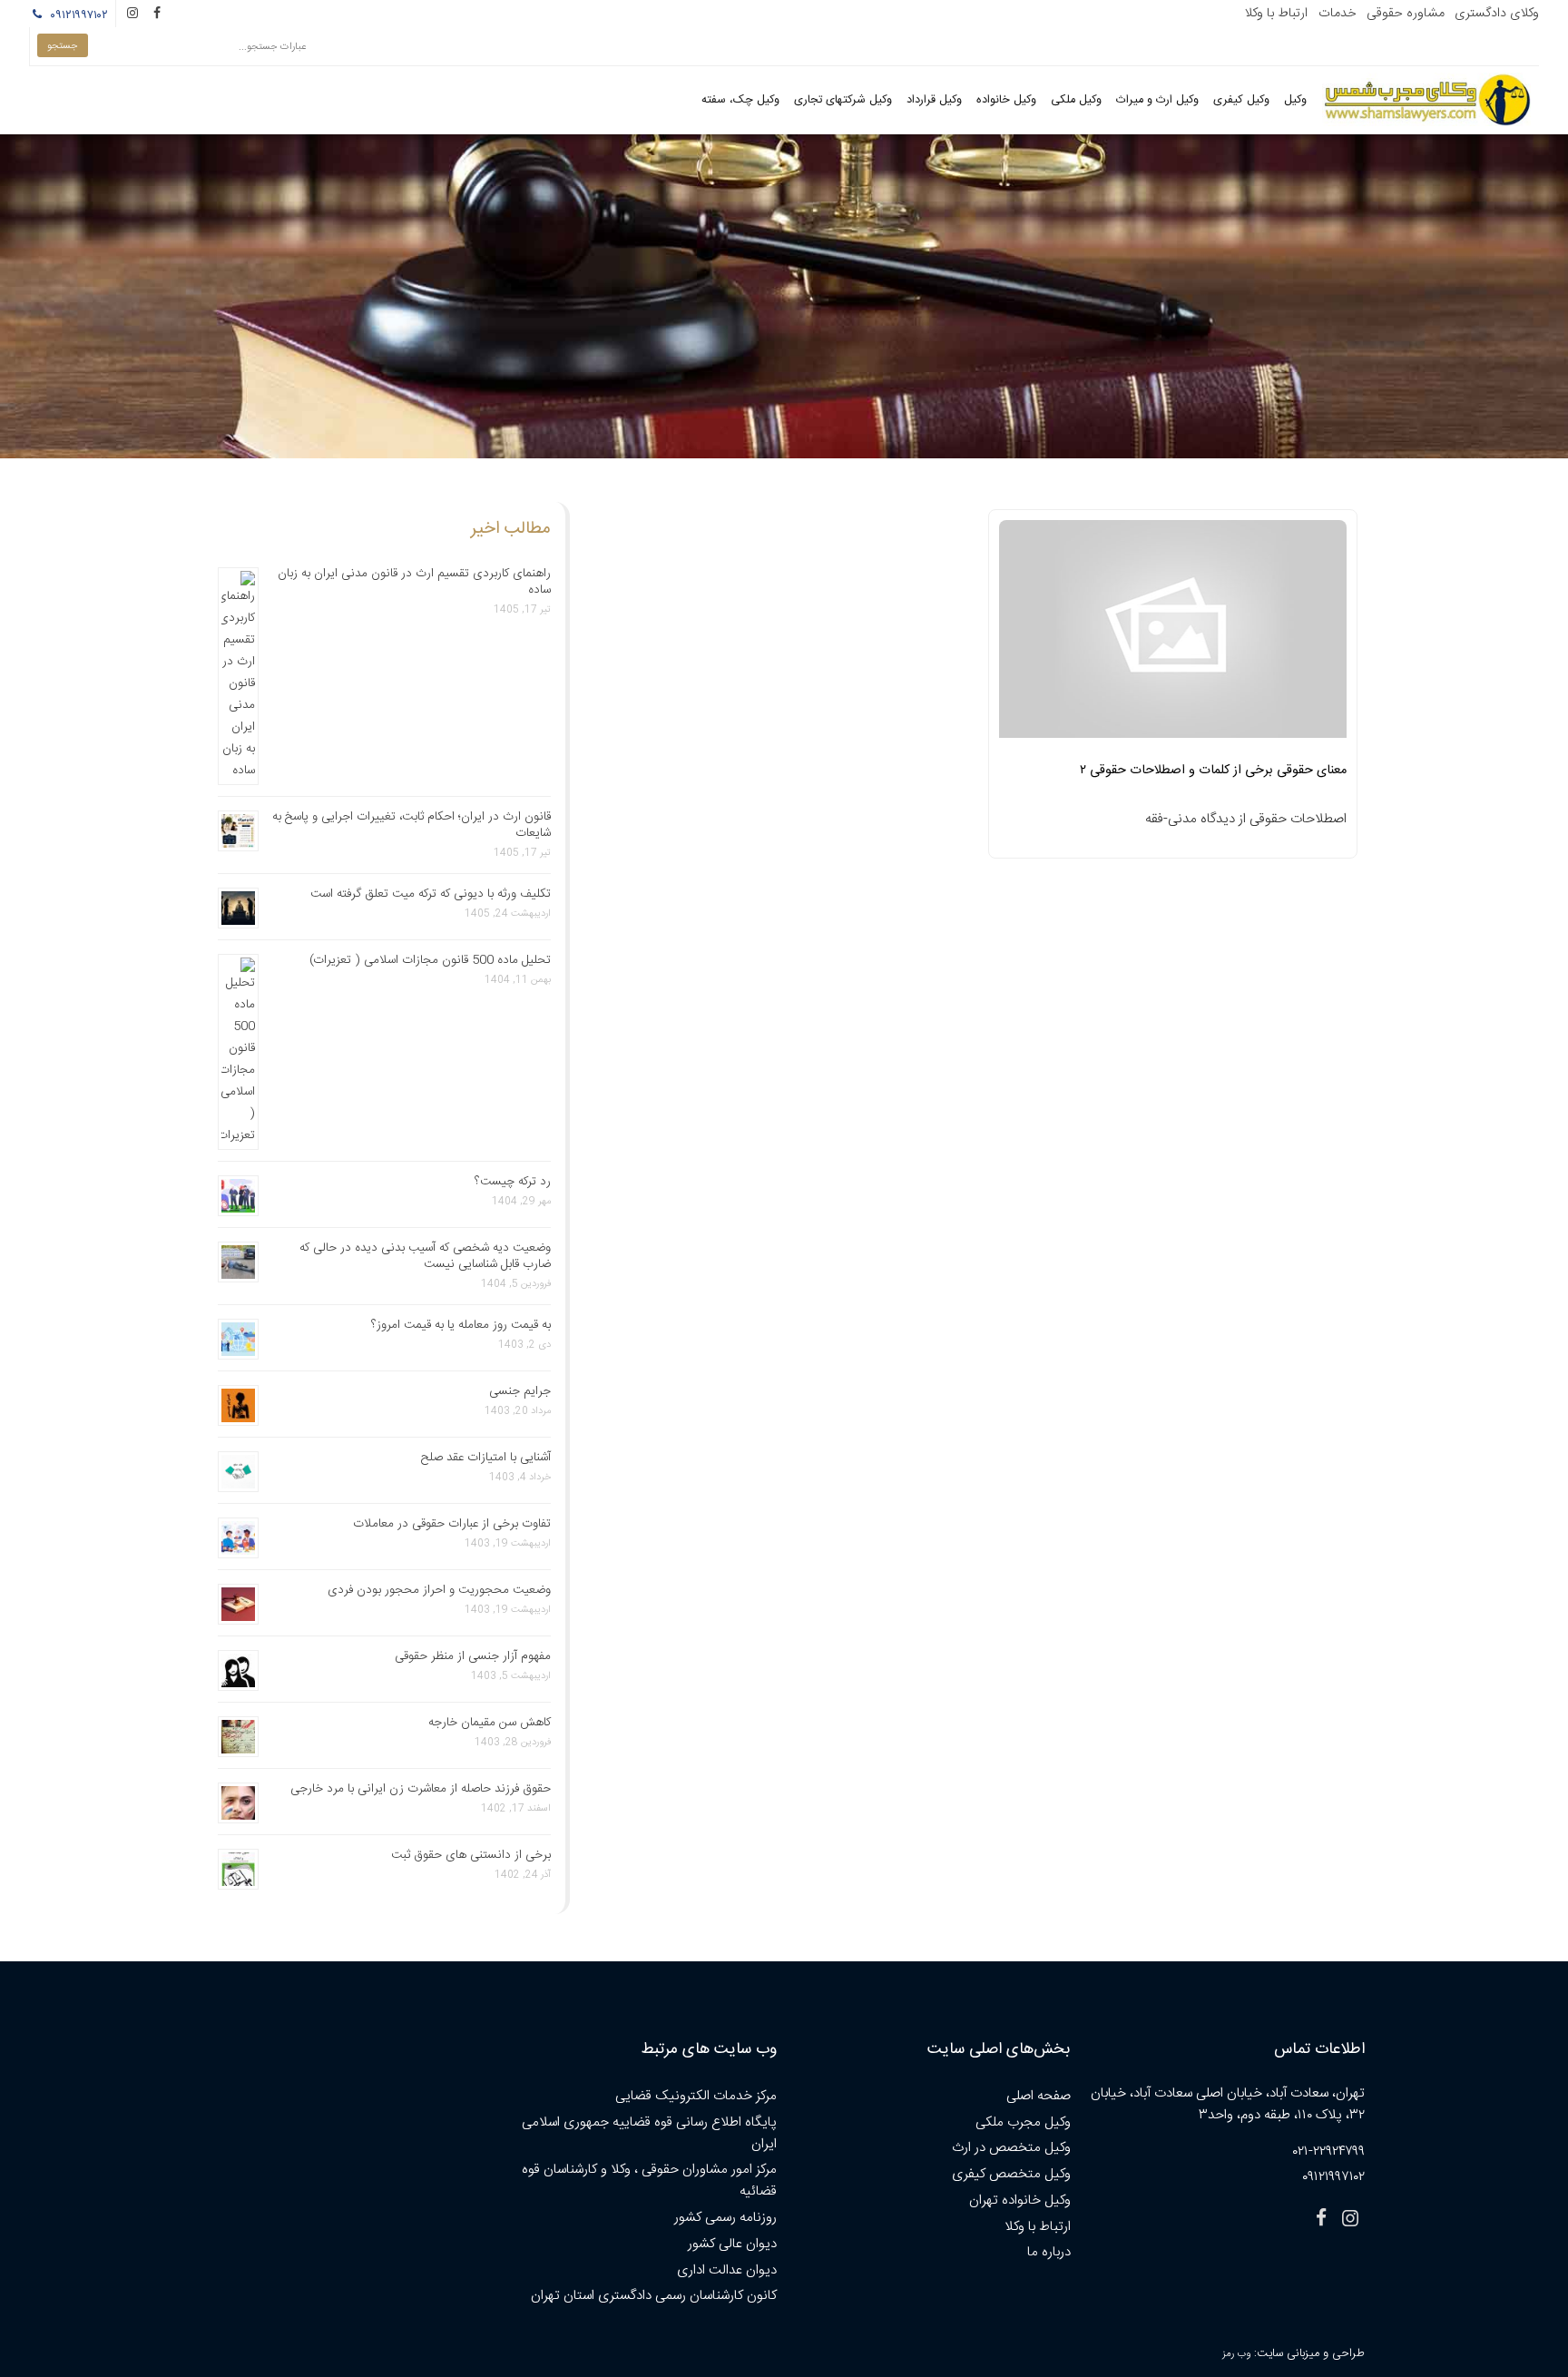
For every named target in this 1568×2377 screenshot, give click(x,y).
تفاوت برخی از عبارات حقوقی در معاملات (452, 1524)
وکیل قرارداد (934, 100)
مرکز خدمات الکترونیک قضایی (696, 2096)
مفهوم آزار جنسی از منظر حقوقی (473, 1656)
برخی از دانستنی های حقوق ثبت (471, 1855)
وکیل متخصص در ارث (1011, 2148)
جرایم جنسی (520, 1391)
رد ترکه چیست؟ (513, 1182)
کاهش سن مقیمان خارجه (490, 1723)
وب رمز (1236, 2354)
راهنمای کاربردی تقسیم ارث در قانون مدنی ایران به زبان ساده (414, 582)
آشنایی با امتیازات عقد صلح (486, 1458)
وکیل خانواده (1006, 100)
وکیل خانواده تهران (1020, 2200)
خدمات (1338, 14)
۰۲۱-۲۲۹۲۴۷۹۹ (1329, 2151)
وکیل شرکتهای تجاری (843, 100)
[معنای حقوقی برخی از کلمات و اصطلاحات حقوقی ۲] (1173, 634)
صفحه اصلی (1039, 2096)
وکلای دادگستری (1497, 14)
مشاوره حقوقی (1406, 14)
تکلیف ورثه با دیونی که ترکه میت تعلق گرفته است (431, 894)
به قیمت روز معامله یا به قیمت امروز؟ (461, 1325)
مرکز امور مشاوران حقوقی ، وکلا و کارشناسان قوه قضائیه (649, 2181)
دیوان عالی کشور (732, 2244)
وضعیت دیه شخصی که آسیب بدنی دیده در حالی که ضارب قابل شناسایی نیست (425, 1256)
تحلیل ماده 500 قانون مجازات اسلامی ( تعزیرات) (430, 960)
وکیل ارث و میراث (1157, 100)
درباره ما (1049, 2252)
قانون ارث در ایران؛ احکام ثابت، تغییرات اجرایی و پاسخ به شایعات (412, 825)
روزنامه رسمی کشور (725, 2218)
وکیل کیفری (1241, 100)
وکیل (1295, 100)
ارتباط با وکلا (1276, 14)
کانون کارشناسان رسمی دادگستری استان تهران (654, 2296)
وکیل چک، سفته (740, 100)
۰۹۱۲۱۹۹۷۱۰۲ (77, 15)
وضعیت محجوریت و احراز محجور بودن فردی (439, 1590)
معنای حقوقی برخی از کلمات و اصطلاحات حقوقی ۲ (1213, 771)
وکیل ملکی (1076, 100)
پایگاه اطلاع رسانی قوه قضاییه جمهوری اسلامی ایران (649, 2133)
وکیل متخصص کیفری (1011, 2174)
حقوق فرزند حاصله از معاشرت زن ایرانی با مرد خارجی (421, 1789)
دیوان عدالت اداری (727, 2270)
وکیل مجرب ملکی (1023, 2122)
